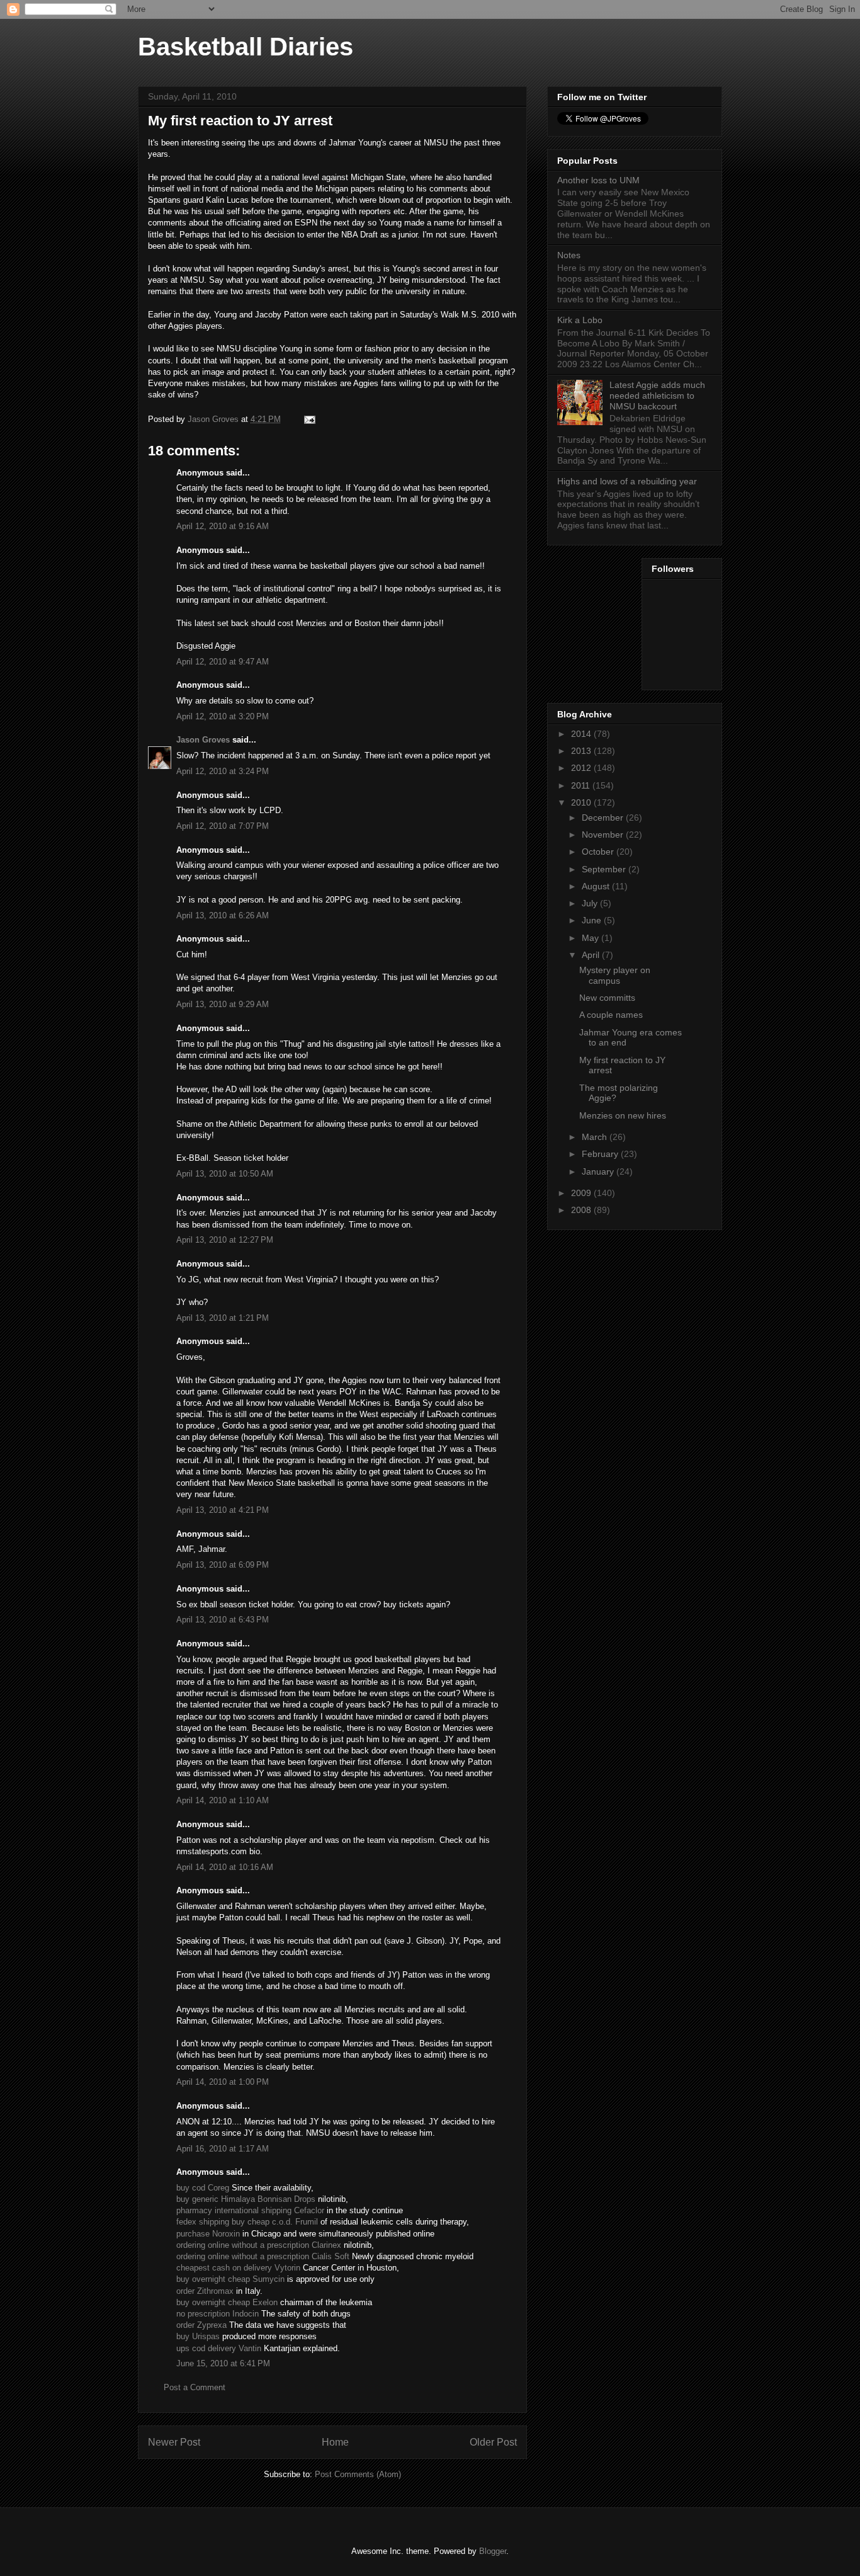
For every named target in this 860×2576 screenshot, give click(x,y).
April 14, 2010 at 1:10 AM (223, 1800)
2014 (582, 734)
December (604, 818)
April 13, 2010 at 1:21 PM (223, 1318)
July (591, 903)
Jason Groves (203, 740)
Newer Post (174, 2442)
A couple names (611, 1015)
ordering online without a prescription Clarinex (259, 2245)
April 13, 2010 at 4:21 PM (223, 1510)
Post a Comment (195, 2387)
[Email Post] (309, 419)
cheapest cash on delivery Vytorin (238, 2268)
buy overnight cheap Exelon (227, 2302)
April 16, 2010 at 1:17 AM (223, 2149)
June (593, 920)
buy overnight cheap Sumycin (230, 2279)
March (596, 1137)
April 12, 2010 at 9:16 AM (223, 526)
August (597, 886)
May (591, 938)
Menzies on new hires (623, 1115)
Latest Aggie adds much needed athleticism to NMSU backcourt (657, 396)
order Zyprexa (201, 2325)
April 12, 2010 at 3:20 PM (223, 716)
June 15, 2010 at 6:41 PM (223, 2363)
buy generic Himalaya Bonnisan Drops (246, 2199)
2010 (582, 802)
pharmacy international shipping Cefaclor (250, 2210)
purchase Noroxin (208, 2234)
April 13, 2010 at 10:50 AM (225, 1174)
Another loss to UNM (598, 180)
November (604, 835)
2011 (582, 785)
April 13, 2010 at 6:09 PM (223, 1565)
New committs (607, 998)
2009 (582, 1193)
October (599, 852)
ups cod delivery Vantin (219, 2348)
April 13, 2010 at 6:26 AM (223, 915)
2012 (582, 768)
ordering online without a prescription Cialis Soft (263, 2256)
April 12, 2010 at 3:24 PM (223, 771)
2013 (582, 751)
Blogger (493, 2551)
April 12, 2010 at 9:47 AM (223, 662)
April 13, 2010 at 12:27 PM (225, 1240)
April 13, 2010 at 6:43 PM (223, 1620)
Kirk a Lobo (580, 320)
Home (335, 2442)
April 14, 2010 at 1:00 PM (223, 2082)
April (592, 955)
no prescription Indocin (218, 2314)
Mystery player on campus (615, 975)
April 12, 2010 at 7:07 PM (223, 826)
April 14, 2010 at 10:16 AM (225, 1867)
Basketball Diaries (246, 47)
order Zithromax (205, 2291)
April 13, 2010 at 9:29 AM (223, 1004)
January (599, 1171)
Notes (569, 255)
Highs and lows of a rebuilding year (627, 481)
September (605, 869)
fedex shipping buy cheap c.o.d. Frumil (247, 2222)
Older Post (493, 2442)
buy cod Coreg (203, 2188)
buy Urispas (198, 2336)
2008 (582, 1210)
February (601, 1154)
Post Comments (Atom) (358, 2474)
